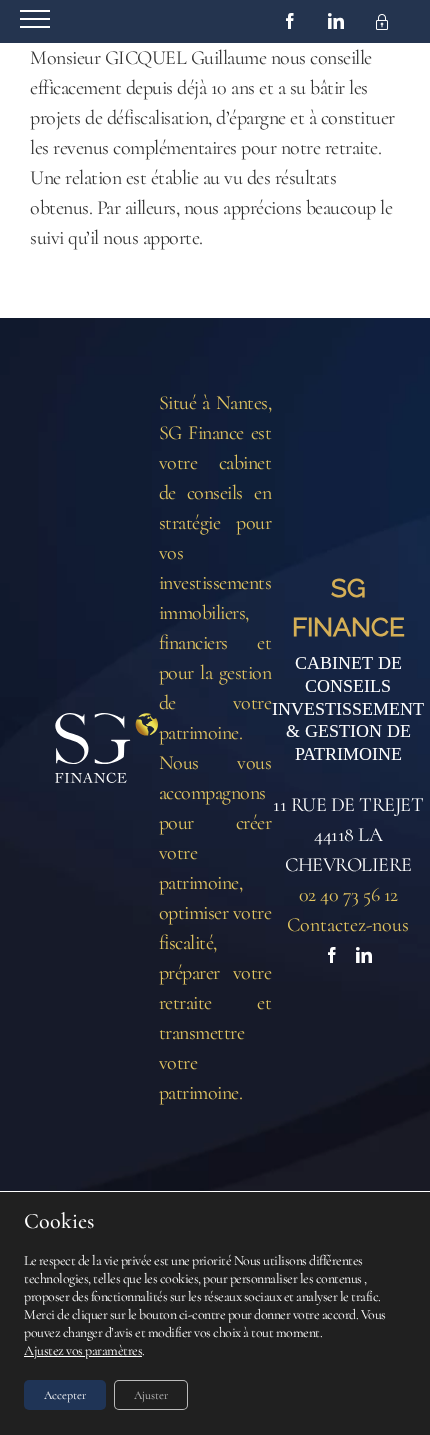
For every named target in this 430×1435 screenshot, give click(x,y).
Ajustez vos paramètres (83, 1350)
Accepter (65, 1395)
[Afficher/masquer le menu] (35, 19)
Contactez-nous (348, 925)
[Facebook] (332, 955)
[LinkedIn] (364, 955)
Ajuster (151, 1395)
